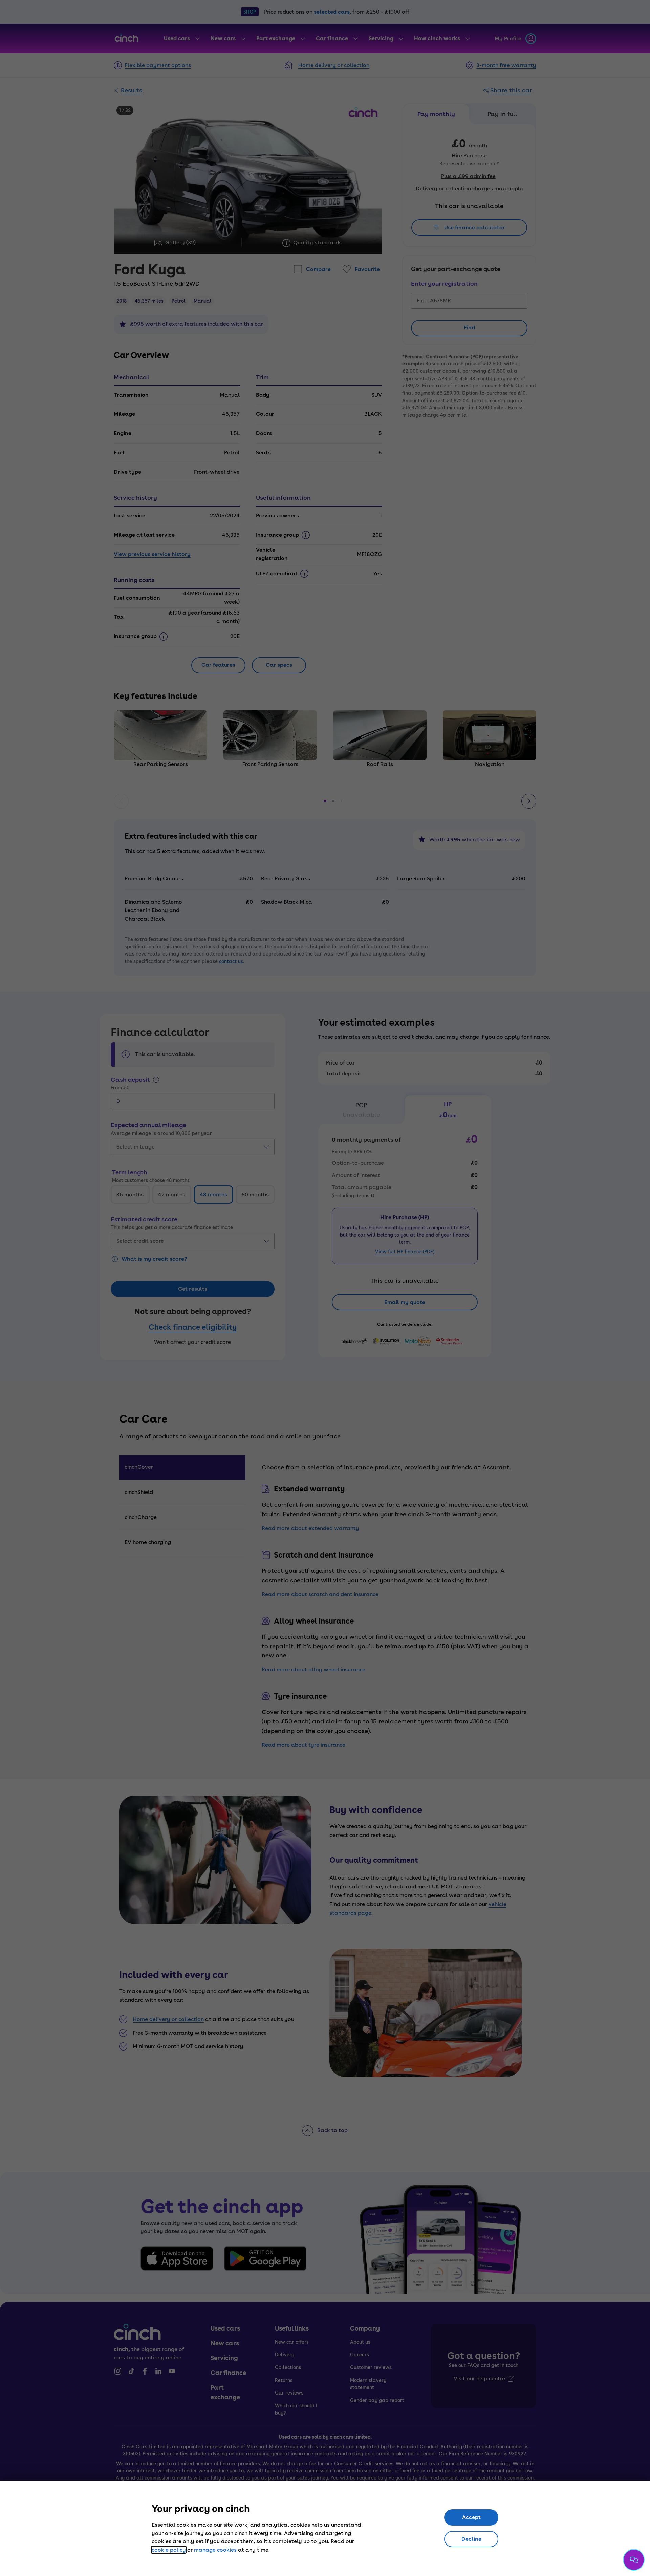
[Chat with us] (634, 2560)
